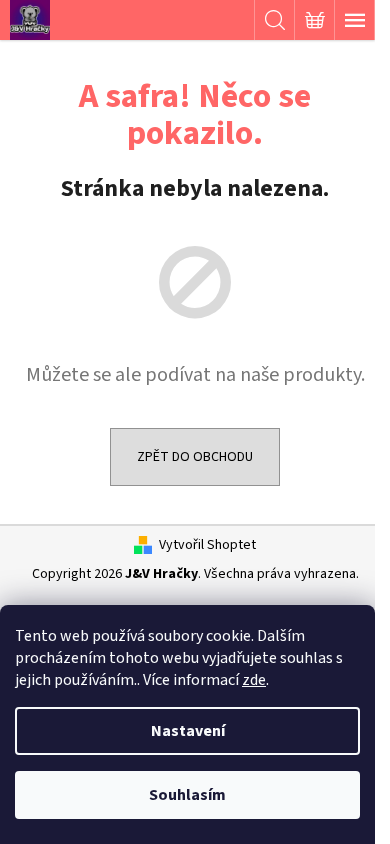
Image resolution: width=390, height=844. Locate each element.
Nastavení (188, 731)
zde (254, 680)
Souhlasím (187, 795)
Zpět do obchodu (195, 457)
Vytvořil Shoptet (207, 545)
